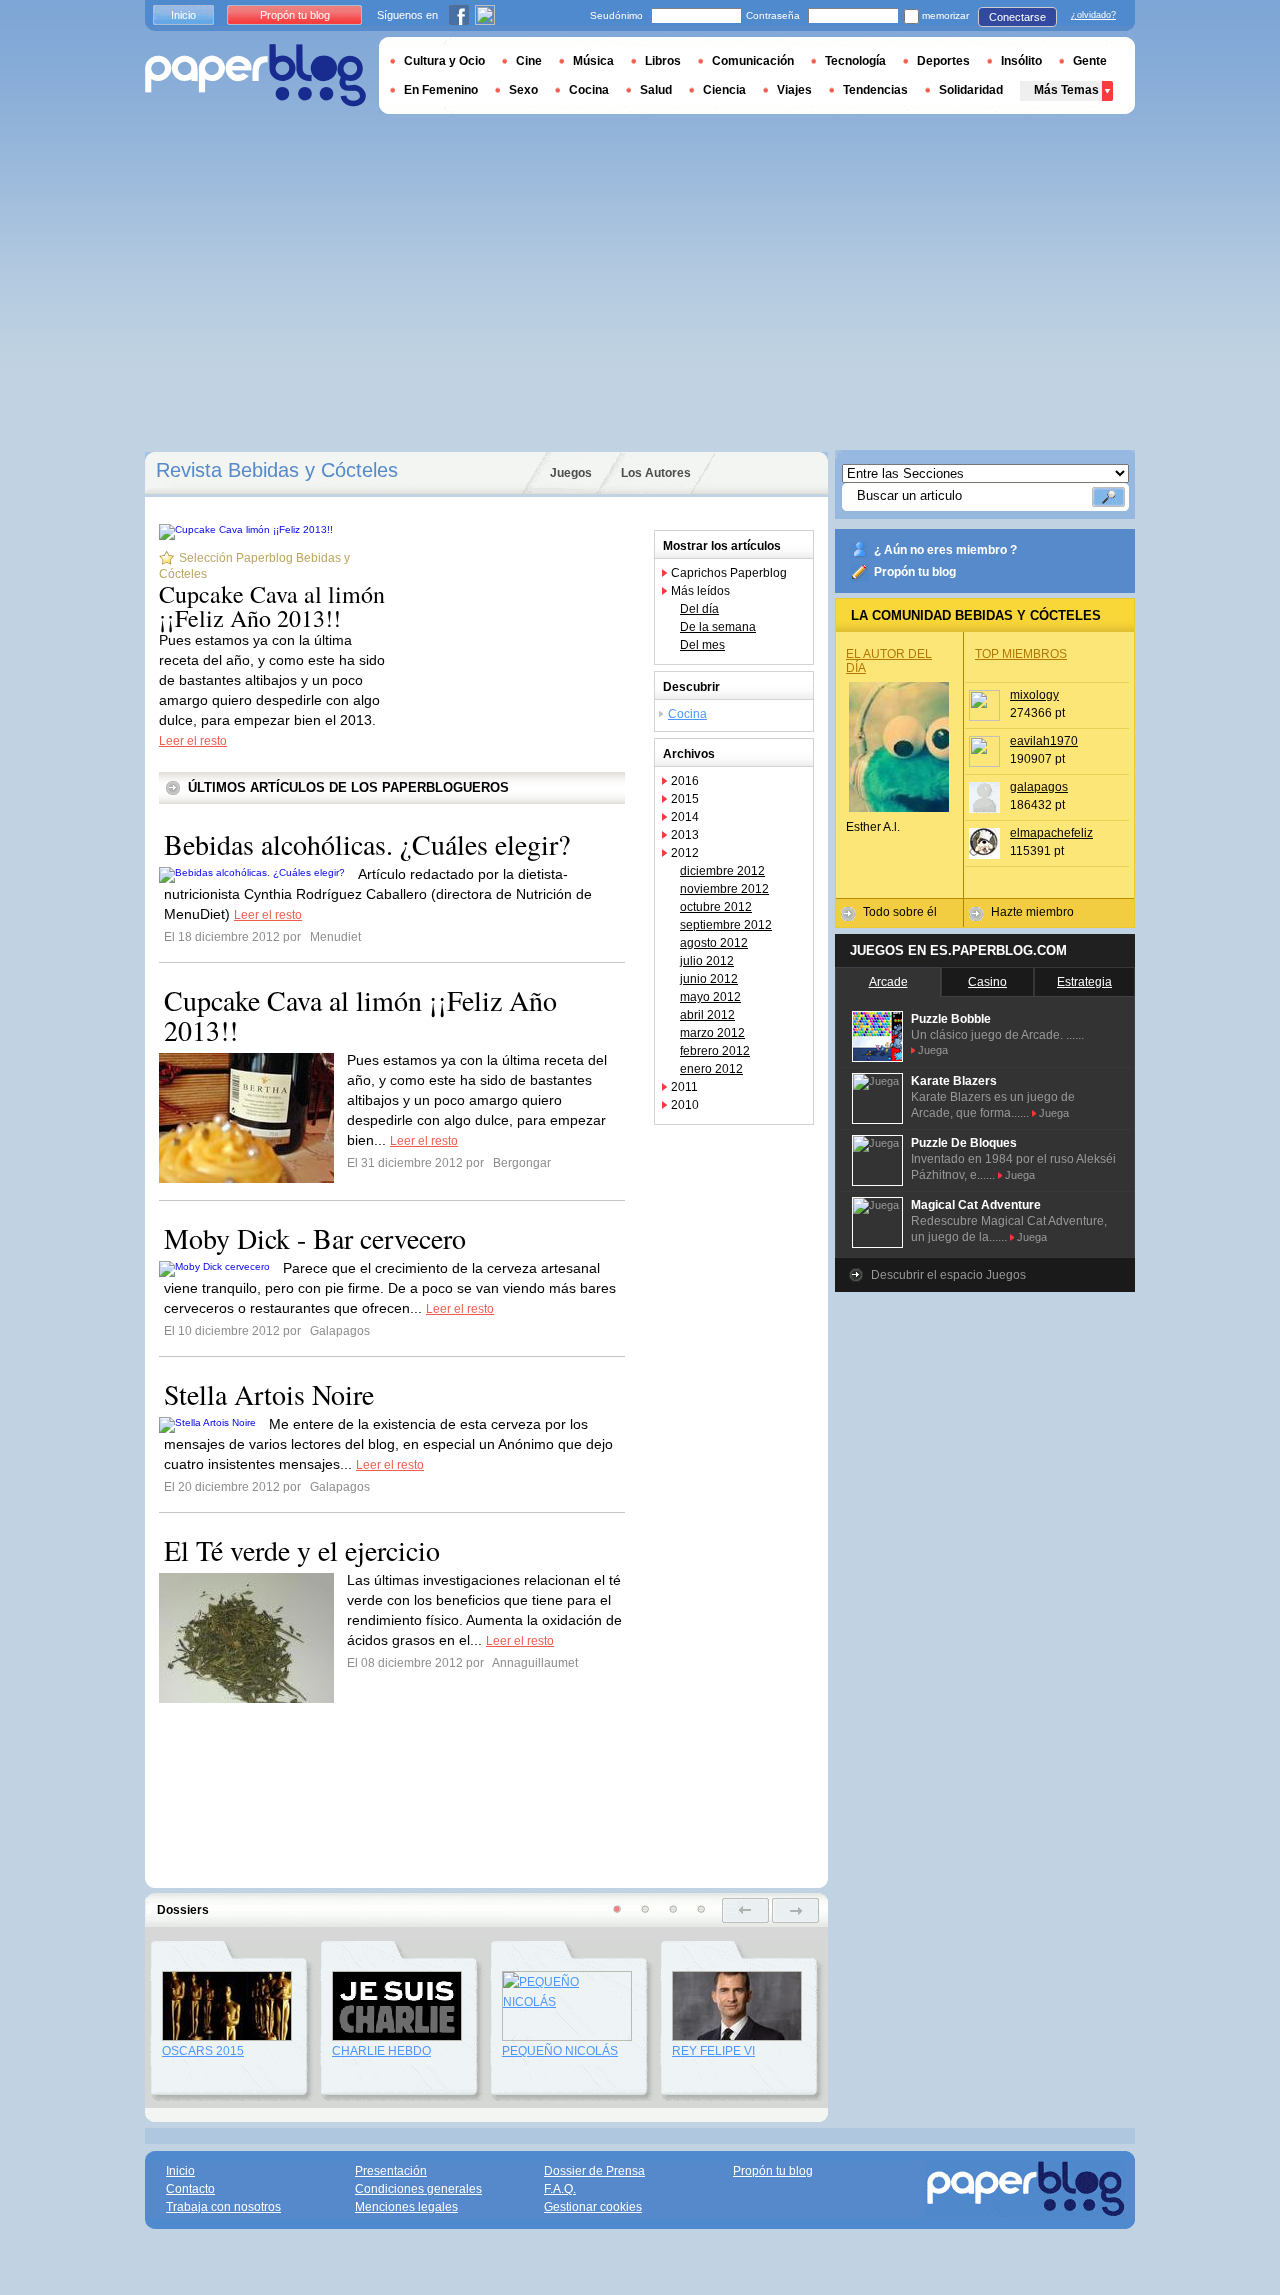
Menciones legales (406, 2207)
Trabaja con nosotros (223, 2207)
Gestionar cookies (593, 2207)
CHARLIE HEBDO (381, 2051)
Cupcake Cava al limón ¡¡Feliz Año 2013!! (272, 606)
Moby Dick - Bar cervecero (315, 1238)
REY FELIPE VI (713, 2051)
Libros (663, 61)
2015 (685, 799)
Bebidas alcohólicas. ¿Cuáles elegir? (367, 844)
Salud (656, 90)
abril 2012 (707, 1015)
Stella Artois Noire (269, 1394)
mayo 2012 (710, 997)
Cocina (687, 714)
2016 (685, 781)
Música (593, 61)
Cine (529, 61)
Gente (1090, 61)
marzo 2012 (712, 1033)
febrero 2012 (715, 1051)
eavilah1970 (1044, 741)
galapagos (1039, 787)
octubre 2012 (716, 907)
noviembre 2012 (724, 889)
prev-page (745, 1910)
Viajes (794, 90)
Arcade (888, 982)
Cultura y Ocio (444, 61)
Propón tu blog (915, 572)
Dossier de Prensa (594, 2171)
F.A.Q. (560, 2189)
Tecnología (855, 61)
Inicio (183, 15)
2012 (685, 853)
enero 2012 (711, 1069)
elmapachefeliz (1051, 833)
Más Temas (1066, 90)
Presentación (391, 2171)
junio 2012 (709, 979)
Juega (933, 1050)
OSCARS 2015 (203, 2051)
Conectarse (1017, 17)
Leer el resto (193, 741)
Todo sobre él (900, 912)
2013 (685, 835)
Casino (987, 982)
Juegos (571, 473)
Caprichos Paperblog (729, 573)
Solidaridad (971, 90)
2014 (685, 817)
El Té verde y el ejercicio (302, 1550)
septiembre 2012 (726, 925)
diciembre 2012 (722, 871)
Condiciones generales (418, 2189)
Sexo (523, 90)
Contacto (190, 2189)
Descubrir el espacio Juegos (948, 1275)
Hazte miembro (1032, 912)
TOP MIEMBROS (1021, 654)
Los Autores (656, 473)
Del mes (702, 645)
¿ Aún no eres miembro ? (945, 550)
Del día (699, 609)
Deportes (943, 61)
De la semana (718, 627)
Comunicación (753, 61)
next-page (795, 1910)
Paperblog (255, 75)
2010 (685, 1105)
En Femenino (441, 90)
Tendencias (875, 90)
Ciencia (724, 90)
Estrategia (1084, 982)
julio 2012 (707, 961)
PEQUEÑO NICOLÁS (560, 2051)
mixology (1034, 695)
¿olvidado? (1093, 15)
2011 (684, 1087)
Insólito (1021, 61)
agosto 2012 (714, 943)
